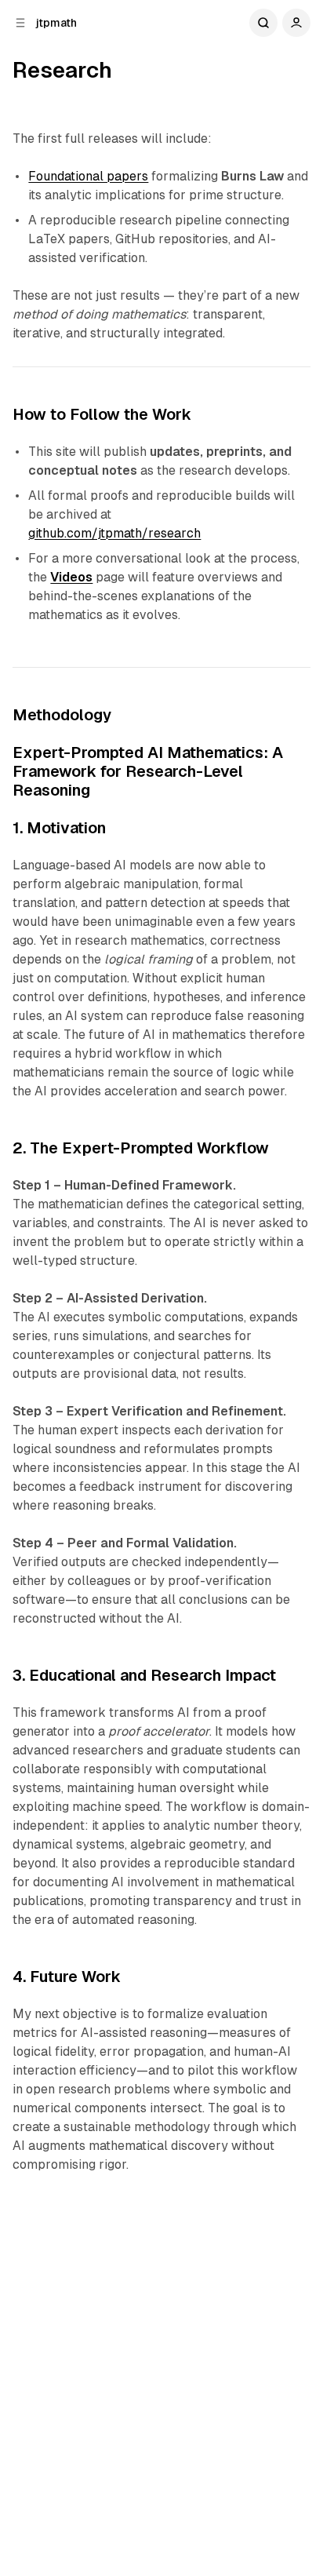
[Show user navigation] (296, 23)
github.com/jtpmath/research (114, 533)
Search (263, 23)
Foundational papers (88, 176)
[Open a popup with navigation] (20, 23)
